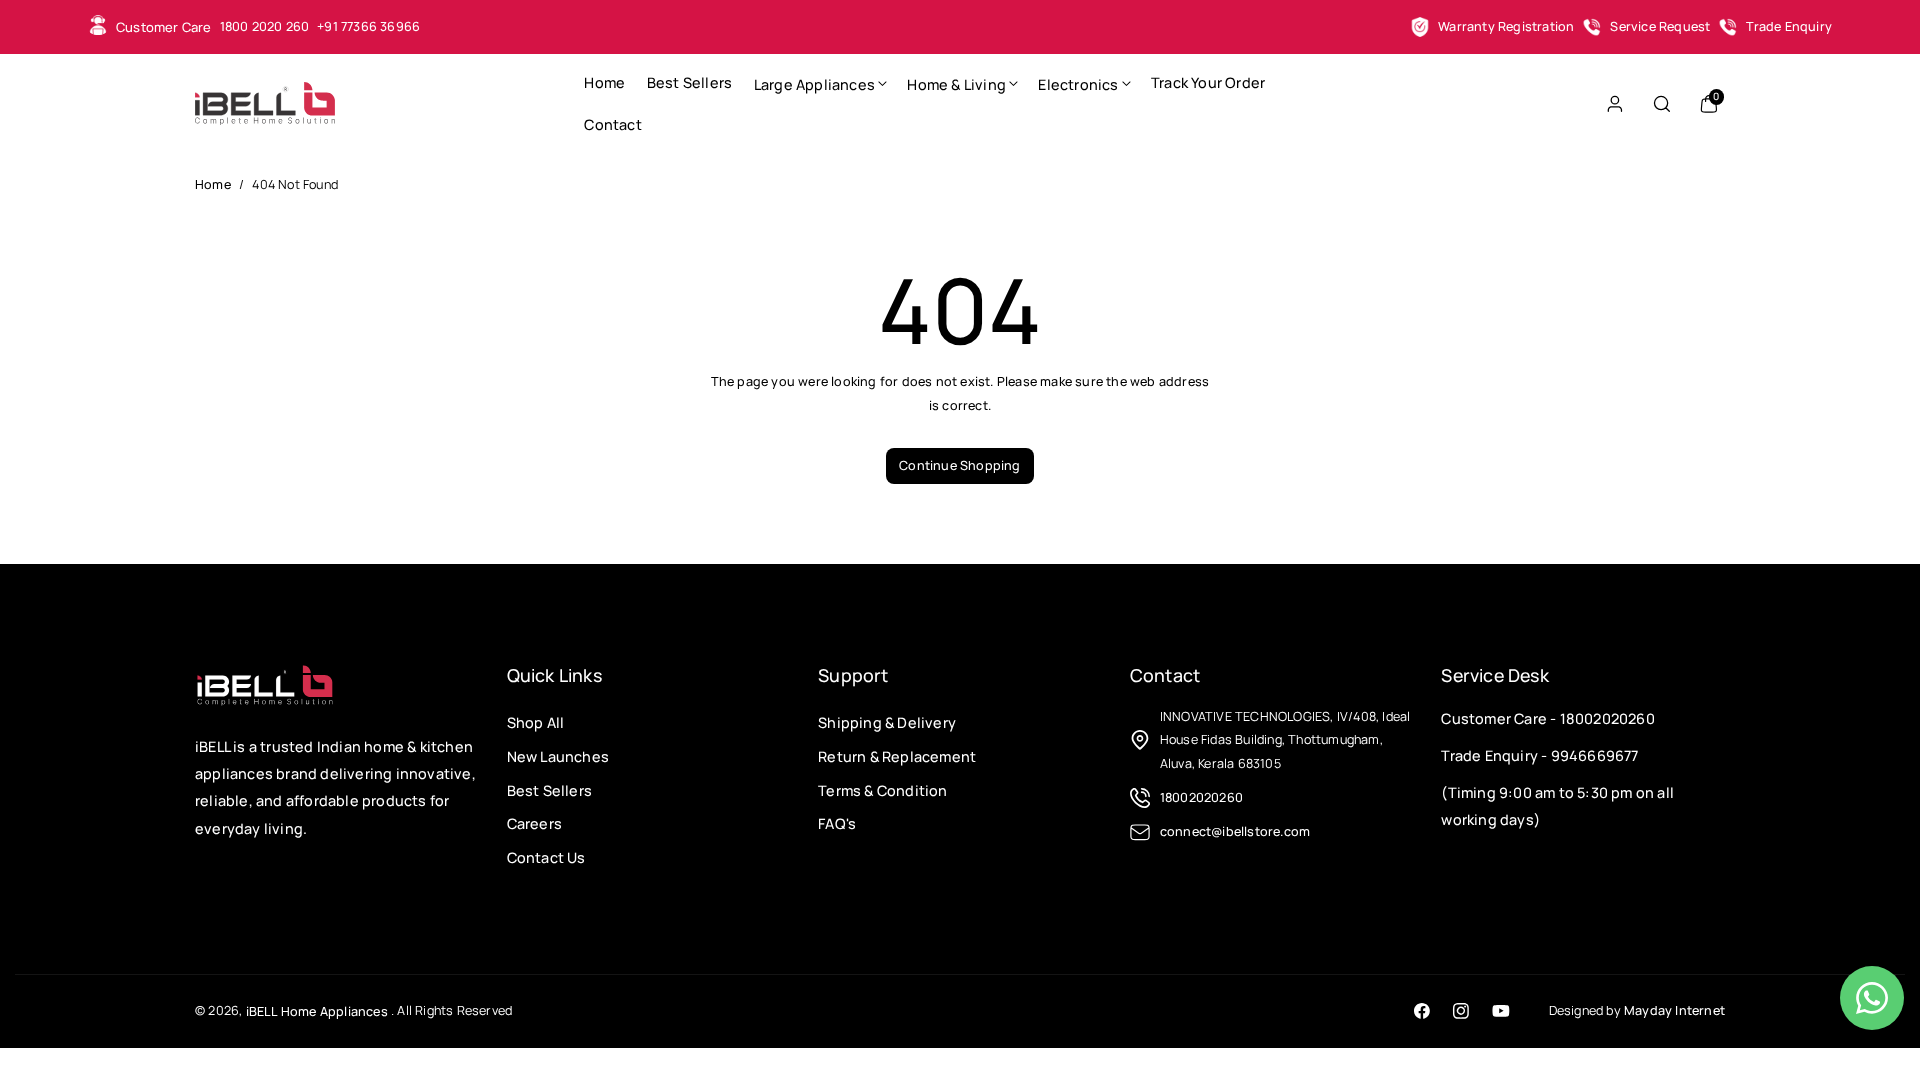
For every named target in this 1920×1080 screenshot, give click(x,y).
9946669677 (1595, 755)
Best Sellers (549, 789)
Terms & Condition (882, 789)
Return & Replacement (897, 756)
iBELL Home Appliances (317, 1011)
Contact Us (546, 857)
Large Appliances (814, 84)
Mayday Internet (1674, 1010)
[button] (820, 83)
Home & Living (956, 84)
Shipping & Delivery (887, 722)
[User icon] (1615, 104)
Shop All (536, 722)
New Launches (558, 756)
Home (213, 184)
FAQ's (837, 823)
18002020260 (1607, 718)
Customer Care (164, 27)
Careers (534, 823)
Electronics (1078, 84)
